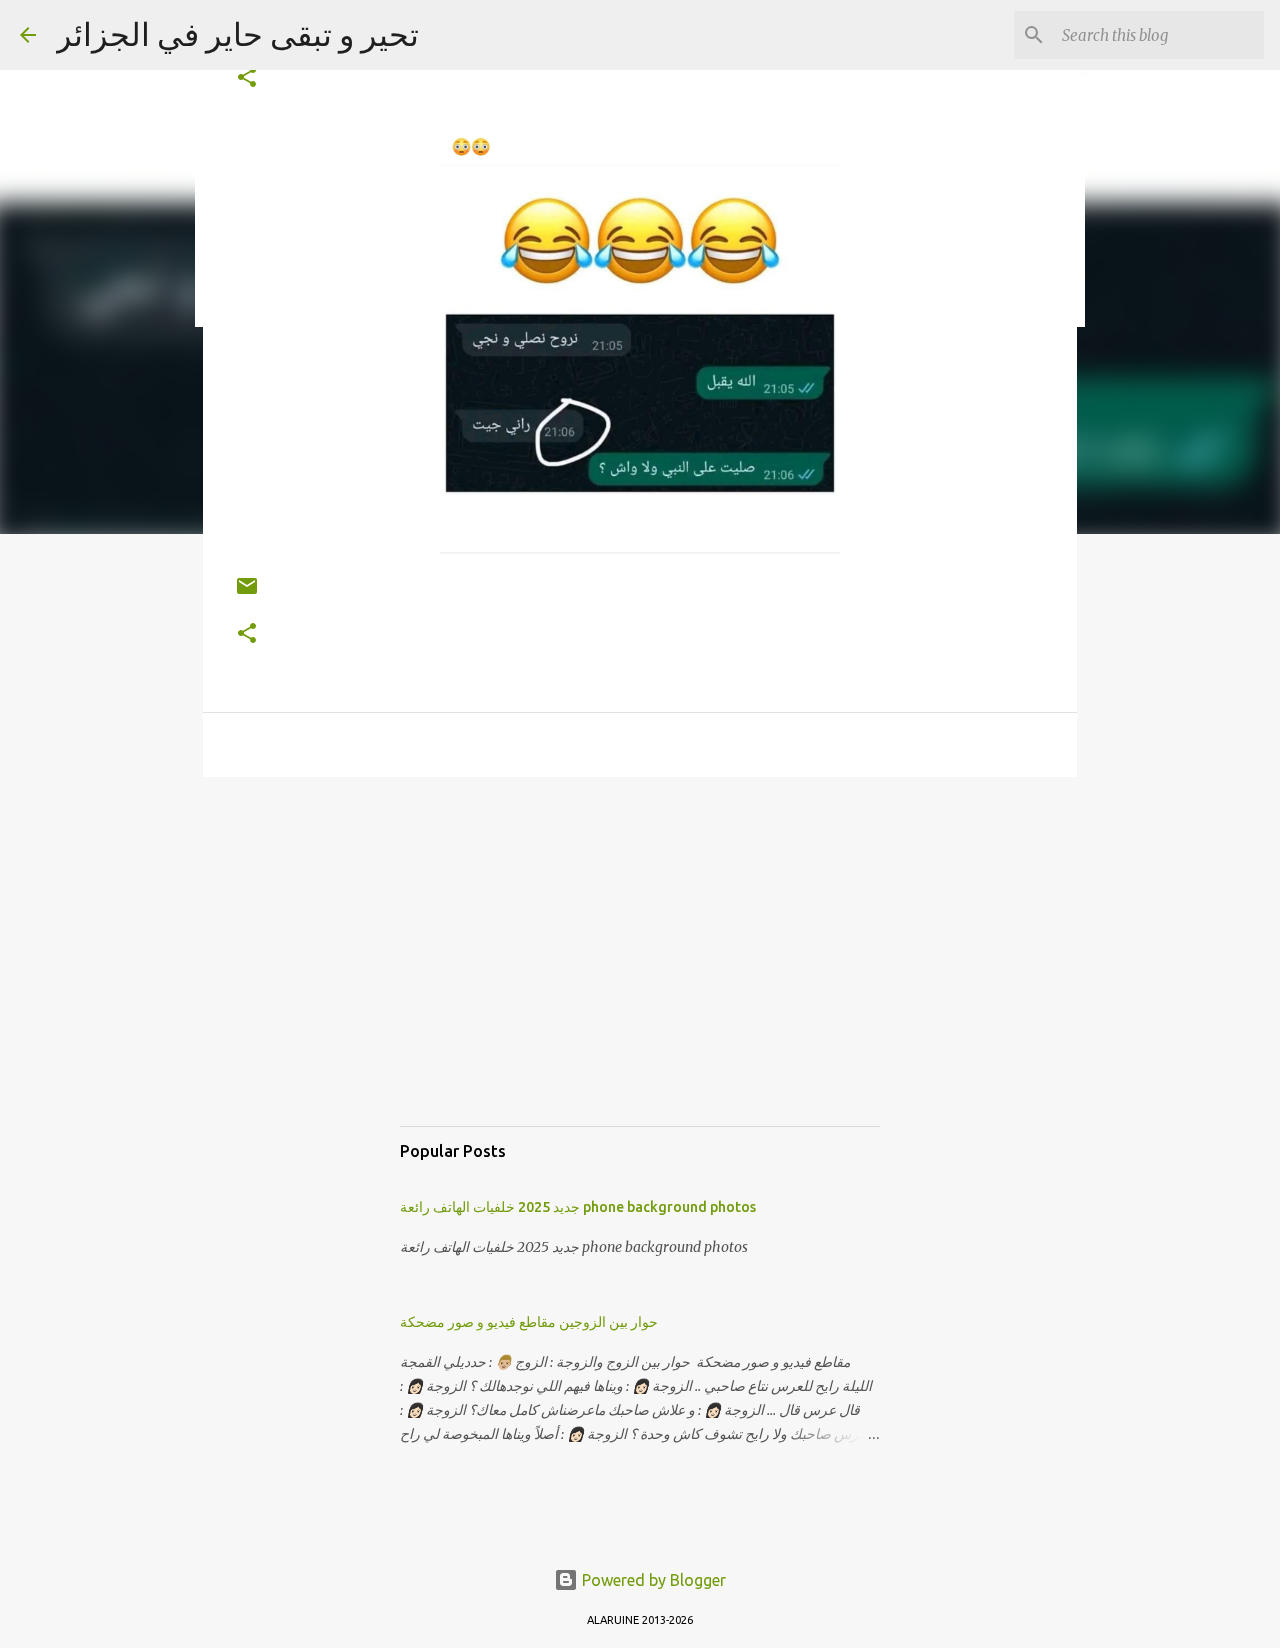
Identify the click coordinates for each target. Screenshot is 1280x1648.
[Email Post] (247, 593)
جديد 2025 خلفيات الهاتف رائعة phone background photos (578, 1207)
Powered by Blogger (652, 1580)
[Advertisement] (640, 971)
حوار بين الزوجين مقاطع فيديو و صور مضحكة (529, 1322)
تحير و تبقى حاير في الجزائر (237, 34)
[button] (247, 78)
